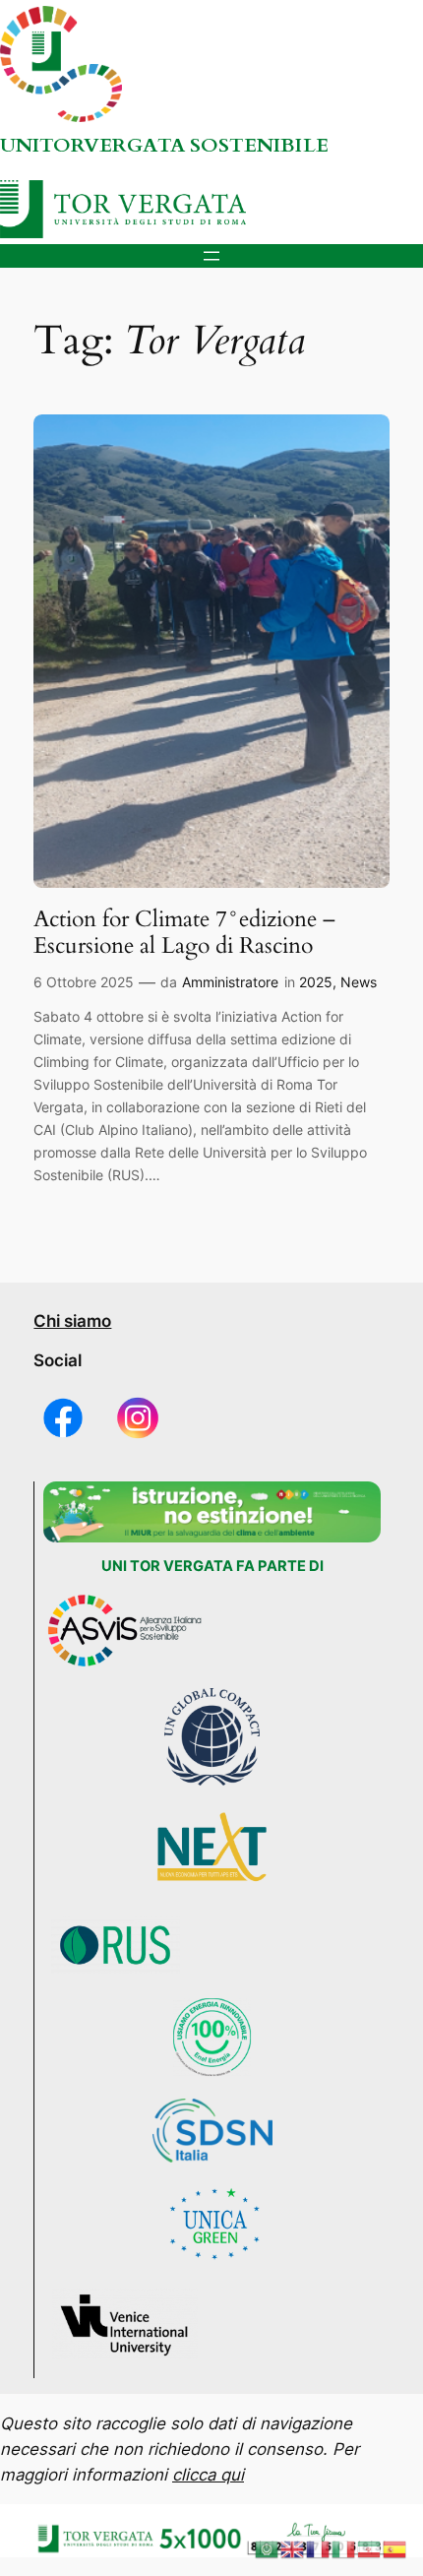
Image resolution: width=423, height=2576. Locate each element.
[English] (293, 2548)
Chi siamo (72, 1321)
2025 (316, 982)
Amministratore (230, 982)
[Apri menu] (211, 256)
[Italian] (344, 2548)
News (359, 982)
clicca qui (208, 2475)
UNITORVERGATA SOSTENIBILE (164, 145)
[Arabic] (268, 2548)
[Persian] (370, 2548)
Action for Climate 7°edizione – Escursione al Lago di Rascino (184, 933)
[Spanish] (395, 2548)
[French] (319, 2548)
